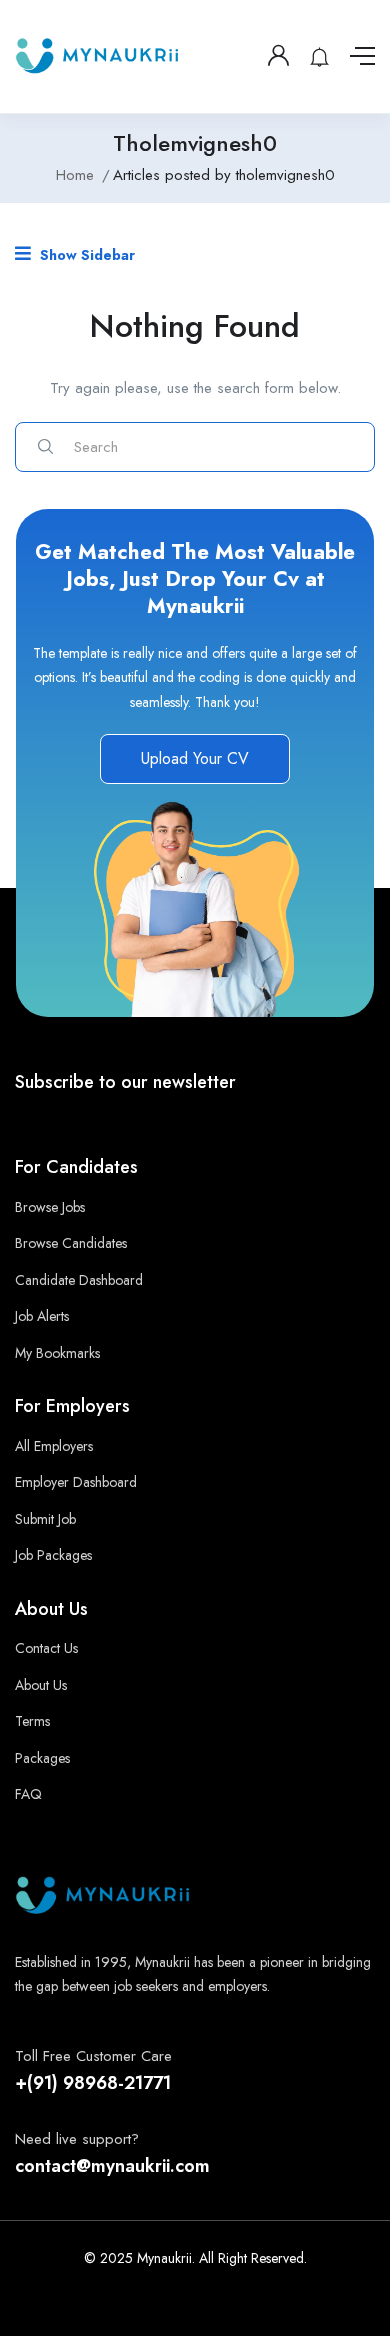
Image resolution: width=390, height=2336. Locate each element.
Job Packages (53, 1555)
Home (75, 175)
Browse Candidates (71, 1243)
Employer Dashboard (76, 1482)
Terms (32, 1721)
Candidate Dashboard (79, 1280)
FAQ (28, 1794)
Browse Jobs (50, 1207)
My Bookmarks (57, 1353)
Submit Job (45, 1519)
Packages (42, 1758)
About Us (41, 1685)
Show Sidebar (85, 255)
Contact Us (46, 1648)
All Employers (54, 1446)
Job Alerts (42, 1316)
